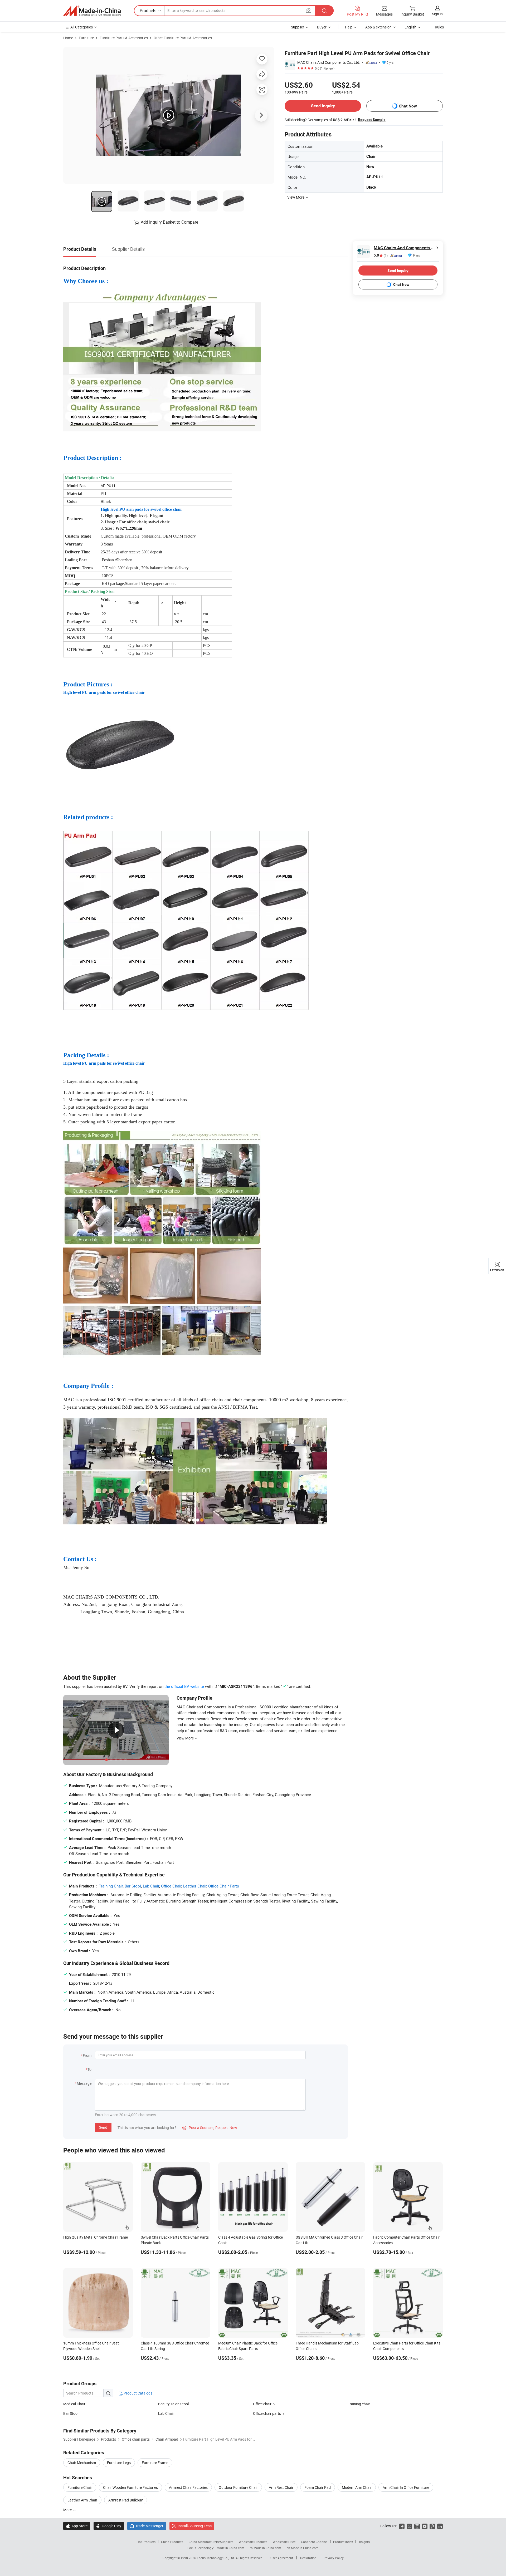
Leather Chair (195, 1886)
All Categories (82, 27)
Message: (84, 2083)
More (68, 2510)
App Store (77, 2526)
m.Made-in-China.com (266, 2548)
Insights (364, 2542)
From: (87, 2055)
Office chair (262, 2404)
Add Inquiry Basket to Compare (169, 222)
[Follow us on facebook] (402, 2526)
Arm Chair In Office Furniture (406, 2487)
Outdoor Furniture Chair (238, 2487)
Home (68, 38)
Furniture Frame (155, 2463)
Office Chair (171, 1886)
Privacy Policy (334, 2558)
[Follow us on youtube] (425, 2526)
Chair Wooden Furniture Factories (130, 2487)
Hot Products (146, 2542)
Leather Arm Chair (82, 2500)
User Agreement (282, 2558)
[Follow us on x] (409, 2526)
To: (90, 2069)
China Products (172, 2542)
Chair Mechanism (82, 2463)
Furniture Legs (119, 2463)
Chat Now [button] (408, 106)
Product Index (343, 2542)
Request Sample (372, 120)
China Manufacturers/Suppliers (211, 2542)
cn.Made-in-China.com (303, 2548)
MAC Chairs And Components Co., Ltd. (329, 62)
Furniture (86, 38)
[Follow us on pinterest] (432, 2526)
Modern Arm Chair (357, 2487)
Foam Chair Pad (318, 2487)
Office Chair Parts (224, 1886)
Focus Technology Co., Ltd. (216, 2558)
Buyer (322, 27)
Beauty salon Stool (173, 2404)
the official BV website (184, 1686)
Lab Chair (151, 1886)
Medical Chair (74, 2404)
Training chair (359, 2404)
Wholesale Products (253, 2542)
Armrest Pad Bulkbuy (126, 2500)
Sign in (437, 14)
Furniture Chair (80, 2487)
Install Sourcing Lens (195, 2526)
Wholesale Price (284, 2542)
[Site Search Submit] (324, 11)
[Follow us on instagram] (417, 2526)
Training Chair (111, 1886)
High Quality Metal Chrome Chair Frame (96, 2237)
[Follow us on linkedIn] (440, 2526)
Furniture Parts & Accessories (124, 38)
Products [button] (148, 11)
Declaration (308, 2558)
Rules (439, 27)
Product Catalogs (138, 2393)
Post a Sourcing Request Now (210, 2128)
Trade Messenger (147, 2526)
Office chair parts (267, 2413)
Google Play (109, 2526)
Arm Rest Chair (281, 2487)
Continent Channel (314, 2542)
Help (349, 27)
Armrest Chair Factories (188, 2487)
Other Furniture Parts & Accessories (183, 38)
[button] (309, 10)
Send (103, 2127)
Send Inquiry (323, 106)
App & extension (378, 27)
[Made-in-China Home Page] (92, 11)
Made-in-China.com (230, 2548)
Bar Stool (133, 1886)
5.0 (381, 255)
